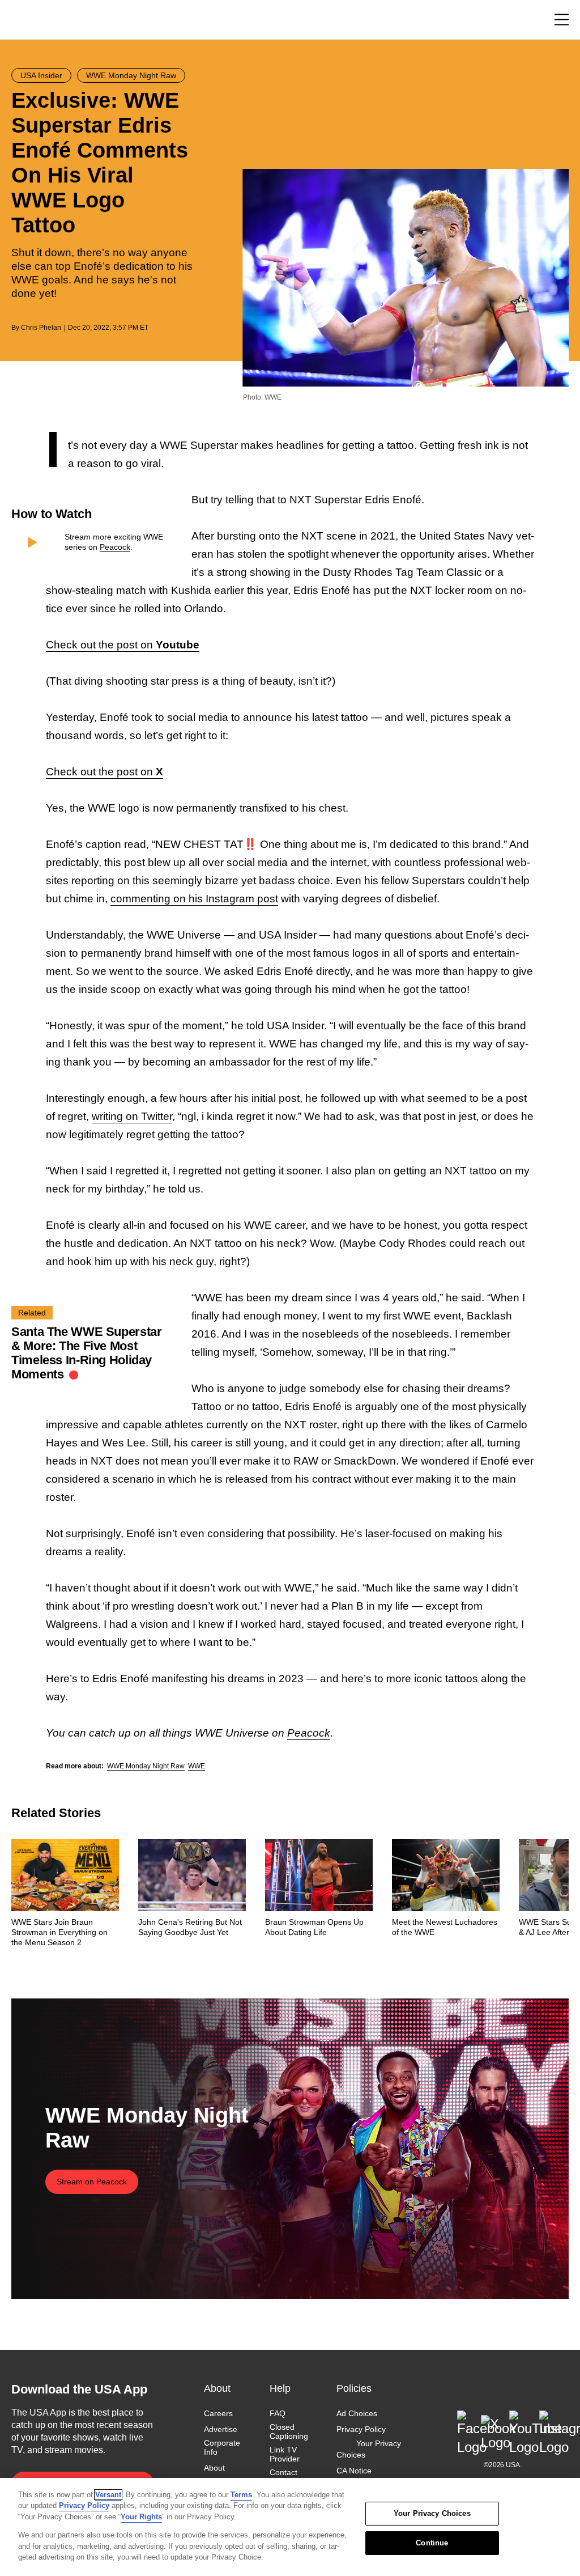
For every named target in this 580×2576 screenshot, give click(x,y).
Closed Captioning (289, 2431)
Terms (241, 2495)
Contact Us (283, 2477)
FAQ (278, 2413)
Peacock (115, 547)
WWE (197, 1766)
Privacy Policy (361, 2429)
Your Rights (141, 2517)
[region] (290, 2527)
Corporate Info (222, 2447)
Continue (432, 2543)
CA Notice (354, 2471)
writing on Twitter (132, 1116)
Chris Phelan (41, 328)
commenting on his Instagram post (194, 899)
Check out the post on (123, 645)
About (214, 2468)
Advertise (221, 2429)
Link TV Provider (285, 2454)
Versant (108, 2495)
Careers (218, 2413)
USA (26, 20)
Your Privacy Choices (369, 2449)
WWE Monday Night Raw (146, 1766)
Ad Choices (357, 2413)
